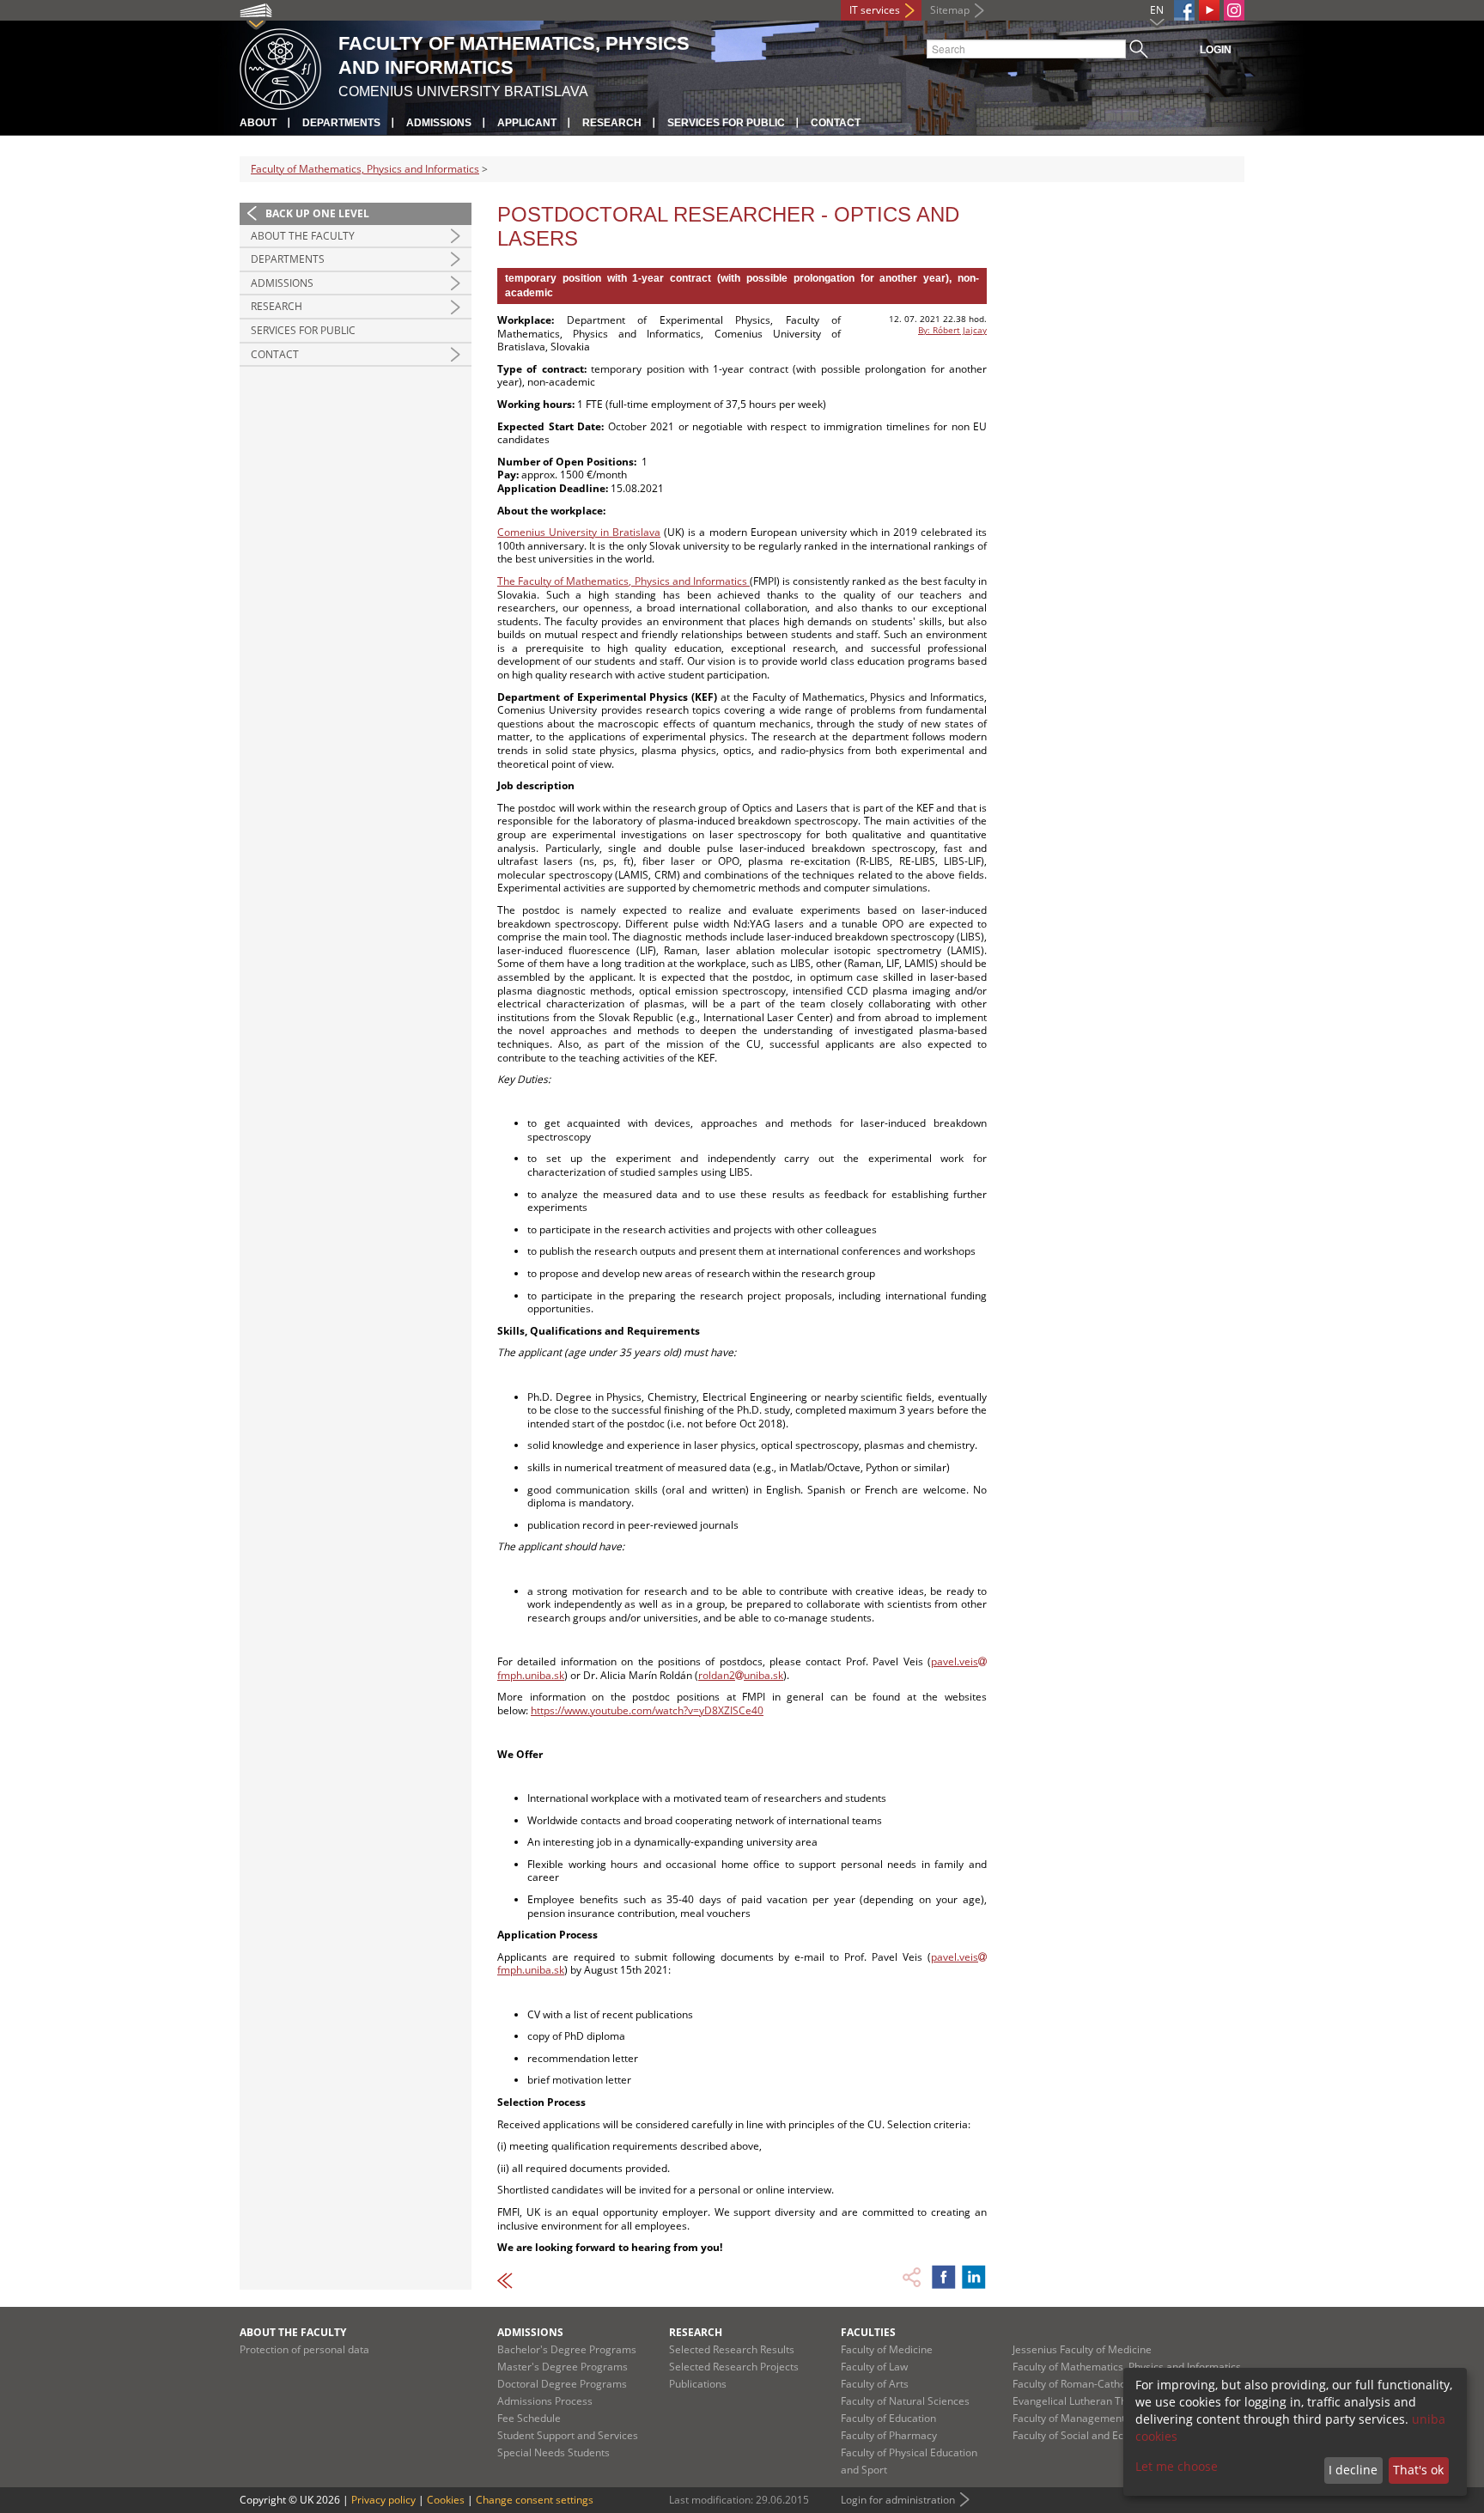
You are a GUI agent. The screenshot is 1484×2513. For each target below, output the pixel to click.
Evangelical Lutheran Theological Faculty (1109, 2401)
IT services (875, 10)
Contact (836, 123)
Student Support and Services (568, 2435)
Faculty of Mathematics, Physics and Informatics (365, 169)
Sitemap (950, 10)
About (258, 123)
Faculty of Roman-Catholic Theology (1098, 2384)
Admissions (439, 123)
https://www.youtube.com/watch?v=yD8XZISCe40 (647, 1710)
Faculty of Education (888, 2418)
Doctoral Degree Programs (562, 2384)
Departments (341, 123)
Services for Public (726, 123)
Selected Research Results (732, 2349)
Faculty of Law (874, 2367)
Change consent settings (535, 2500)
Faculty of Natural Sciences (905, 2401)
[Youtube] (1209, 10)
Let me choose (1177, 2466)
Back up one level (317, 213)
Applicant (527, 123)
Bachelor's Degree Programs (567, 2349)
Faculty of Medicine (887, 2349)
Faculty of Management (1069, 2418)
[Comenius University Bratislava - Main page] (280, 67)
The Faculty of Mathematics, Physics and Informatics (623, 581)
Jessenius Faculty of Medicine (1082, 2349)
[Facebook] (1184, 10)
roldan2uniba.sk (741, 1675)
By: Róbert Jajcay (952, 330)
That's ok (1418, 2470)
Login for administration (898, 2500)
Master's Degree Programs (563, 2367)
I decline (1353, 2470)
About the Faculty (303, 236)
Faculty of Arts (875, 2384)
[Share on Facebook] (944, 2277)
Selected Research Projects (734, 2367)
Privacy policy (383, 2500)
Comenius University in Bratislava (579, 532)
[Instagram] (1234, 10)
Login (1216, 50)
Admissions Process (545, 2401)
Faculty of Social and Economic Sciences (1108, 2435)
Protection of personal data (304, 2349)
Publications (698, 2384)
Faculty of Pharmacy (889, 2435)
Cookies (446, 2500)
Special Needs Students (553, 2452)
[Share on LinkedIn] (974, 2277)
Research (612, 123)
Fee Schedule (529, 2418)
